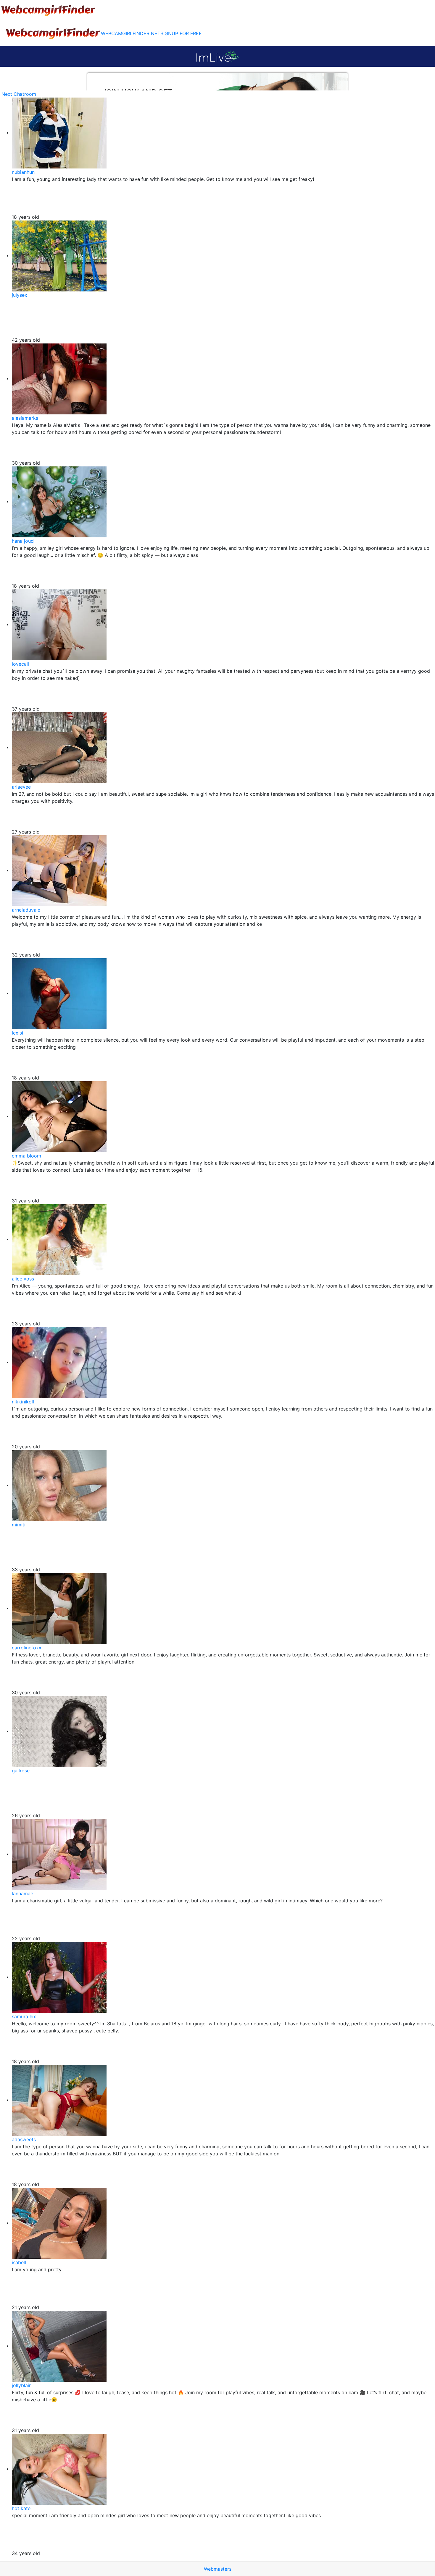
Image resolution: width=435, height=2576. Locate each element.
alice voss (23, 1279)
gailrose (21, 1771)
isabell (19, 2262)
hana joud (23, 541)
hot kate (21, 2508)
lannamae (22, 1894)
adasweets (24, 2139)
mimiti (19, 1525)
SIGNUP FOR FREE (181, 33)
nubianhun (23, 172)
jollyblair (21, 2385)
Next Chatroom (19, 94)
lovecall (20, 664)
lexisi (17, 1033)
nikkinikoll (23, 1402)
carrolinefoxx (27, 1648)
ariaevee (21, 787)
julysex (20, 295)
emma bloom (26, 1156)
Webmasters (218, 2569)
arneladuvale (26, 910)
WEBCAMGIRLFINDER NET (131, 33)
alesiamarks (25, 418)
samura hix (24, 2016)
